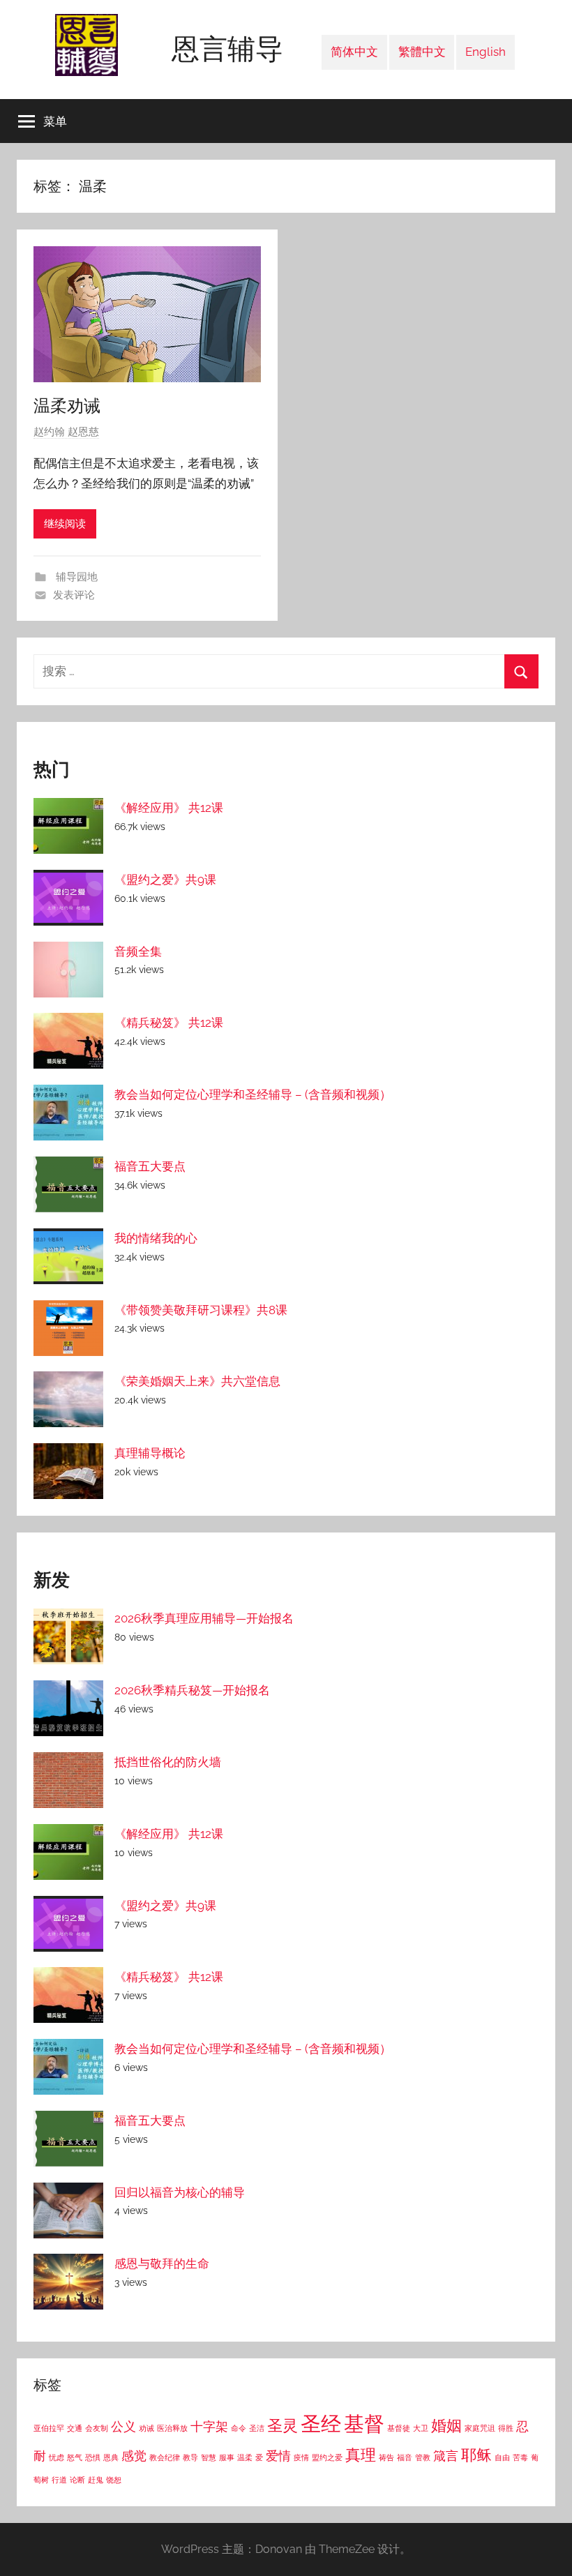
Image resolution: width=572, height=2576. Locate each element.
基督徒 (399, 2428)
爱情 (278, 2456)
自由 (502, 2457)
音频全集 (138, 951)
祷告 (386, 2457)
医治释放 (172, 2428)
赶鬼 (96, 2480)
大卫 (421, 2428)
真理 (361, 2455)
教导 (190, 2457)
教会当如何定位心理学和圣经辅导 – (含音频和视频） (253, 1094)
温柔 (245, 2457)
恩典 (111, 2457)
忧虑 (57, 2457)
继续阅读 (65, 524)
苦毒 (520, 2457)
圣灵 (283, 2425)
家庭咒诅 (480, 2428)
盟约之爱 (327, 2457)
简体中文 (354, 52)
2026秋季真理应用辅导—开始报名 (204, 1618)
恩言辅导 (227, 48)
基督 (364, 2424)
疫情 (301, 2457)
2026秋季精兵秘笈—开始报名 (192, 1690)
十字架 (209, 2426)
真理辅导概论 (150, 1453)
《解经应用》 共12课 (169, 808)
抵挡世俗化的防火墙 (168, 1762)
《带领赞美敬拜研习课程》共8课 (201, 1310)
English (486, 52)
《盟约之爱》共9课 (165, 880)
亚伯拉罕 (49, 2428)
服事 (227, 2457)
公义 (123, 2426)
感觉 (134, 2456)
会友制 (97, 2428)
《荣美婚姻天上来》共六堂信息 (197, 1381)
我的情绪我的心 (156, 1238)
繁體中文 (422, 52)
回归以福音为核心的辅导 (180, 2192)
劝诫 (146, 2428)
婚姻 (446, 2425)
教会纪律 (165, 2457)
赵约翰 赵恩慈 (66, 432)
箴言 (446, 2456)
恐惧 (93, 2457)
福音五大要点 (150, 1166)
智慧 (209, 2457)
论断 (77, 2480)
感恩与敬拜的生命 (162, 2264)
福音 (405, 2457)
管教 (423, 2457)
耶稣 (476, 2455)
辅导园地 (75, 577)
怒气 (75, 2457)
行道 (59, 2480)
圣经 (321, 2424)
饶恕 (114, 2480)
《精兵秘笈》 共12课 (169, 1023)
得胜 (506, 2428)
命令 (239, 2428)
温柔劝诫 (67, 405)
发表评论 (74, 595)
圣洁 (257, 2428)
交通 (75, 2428)
